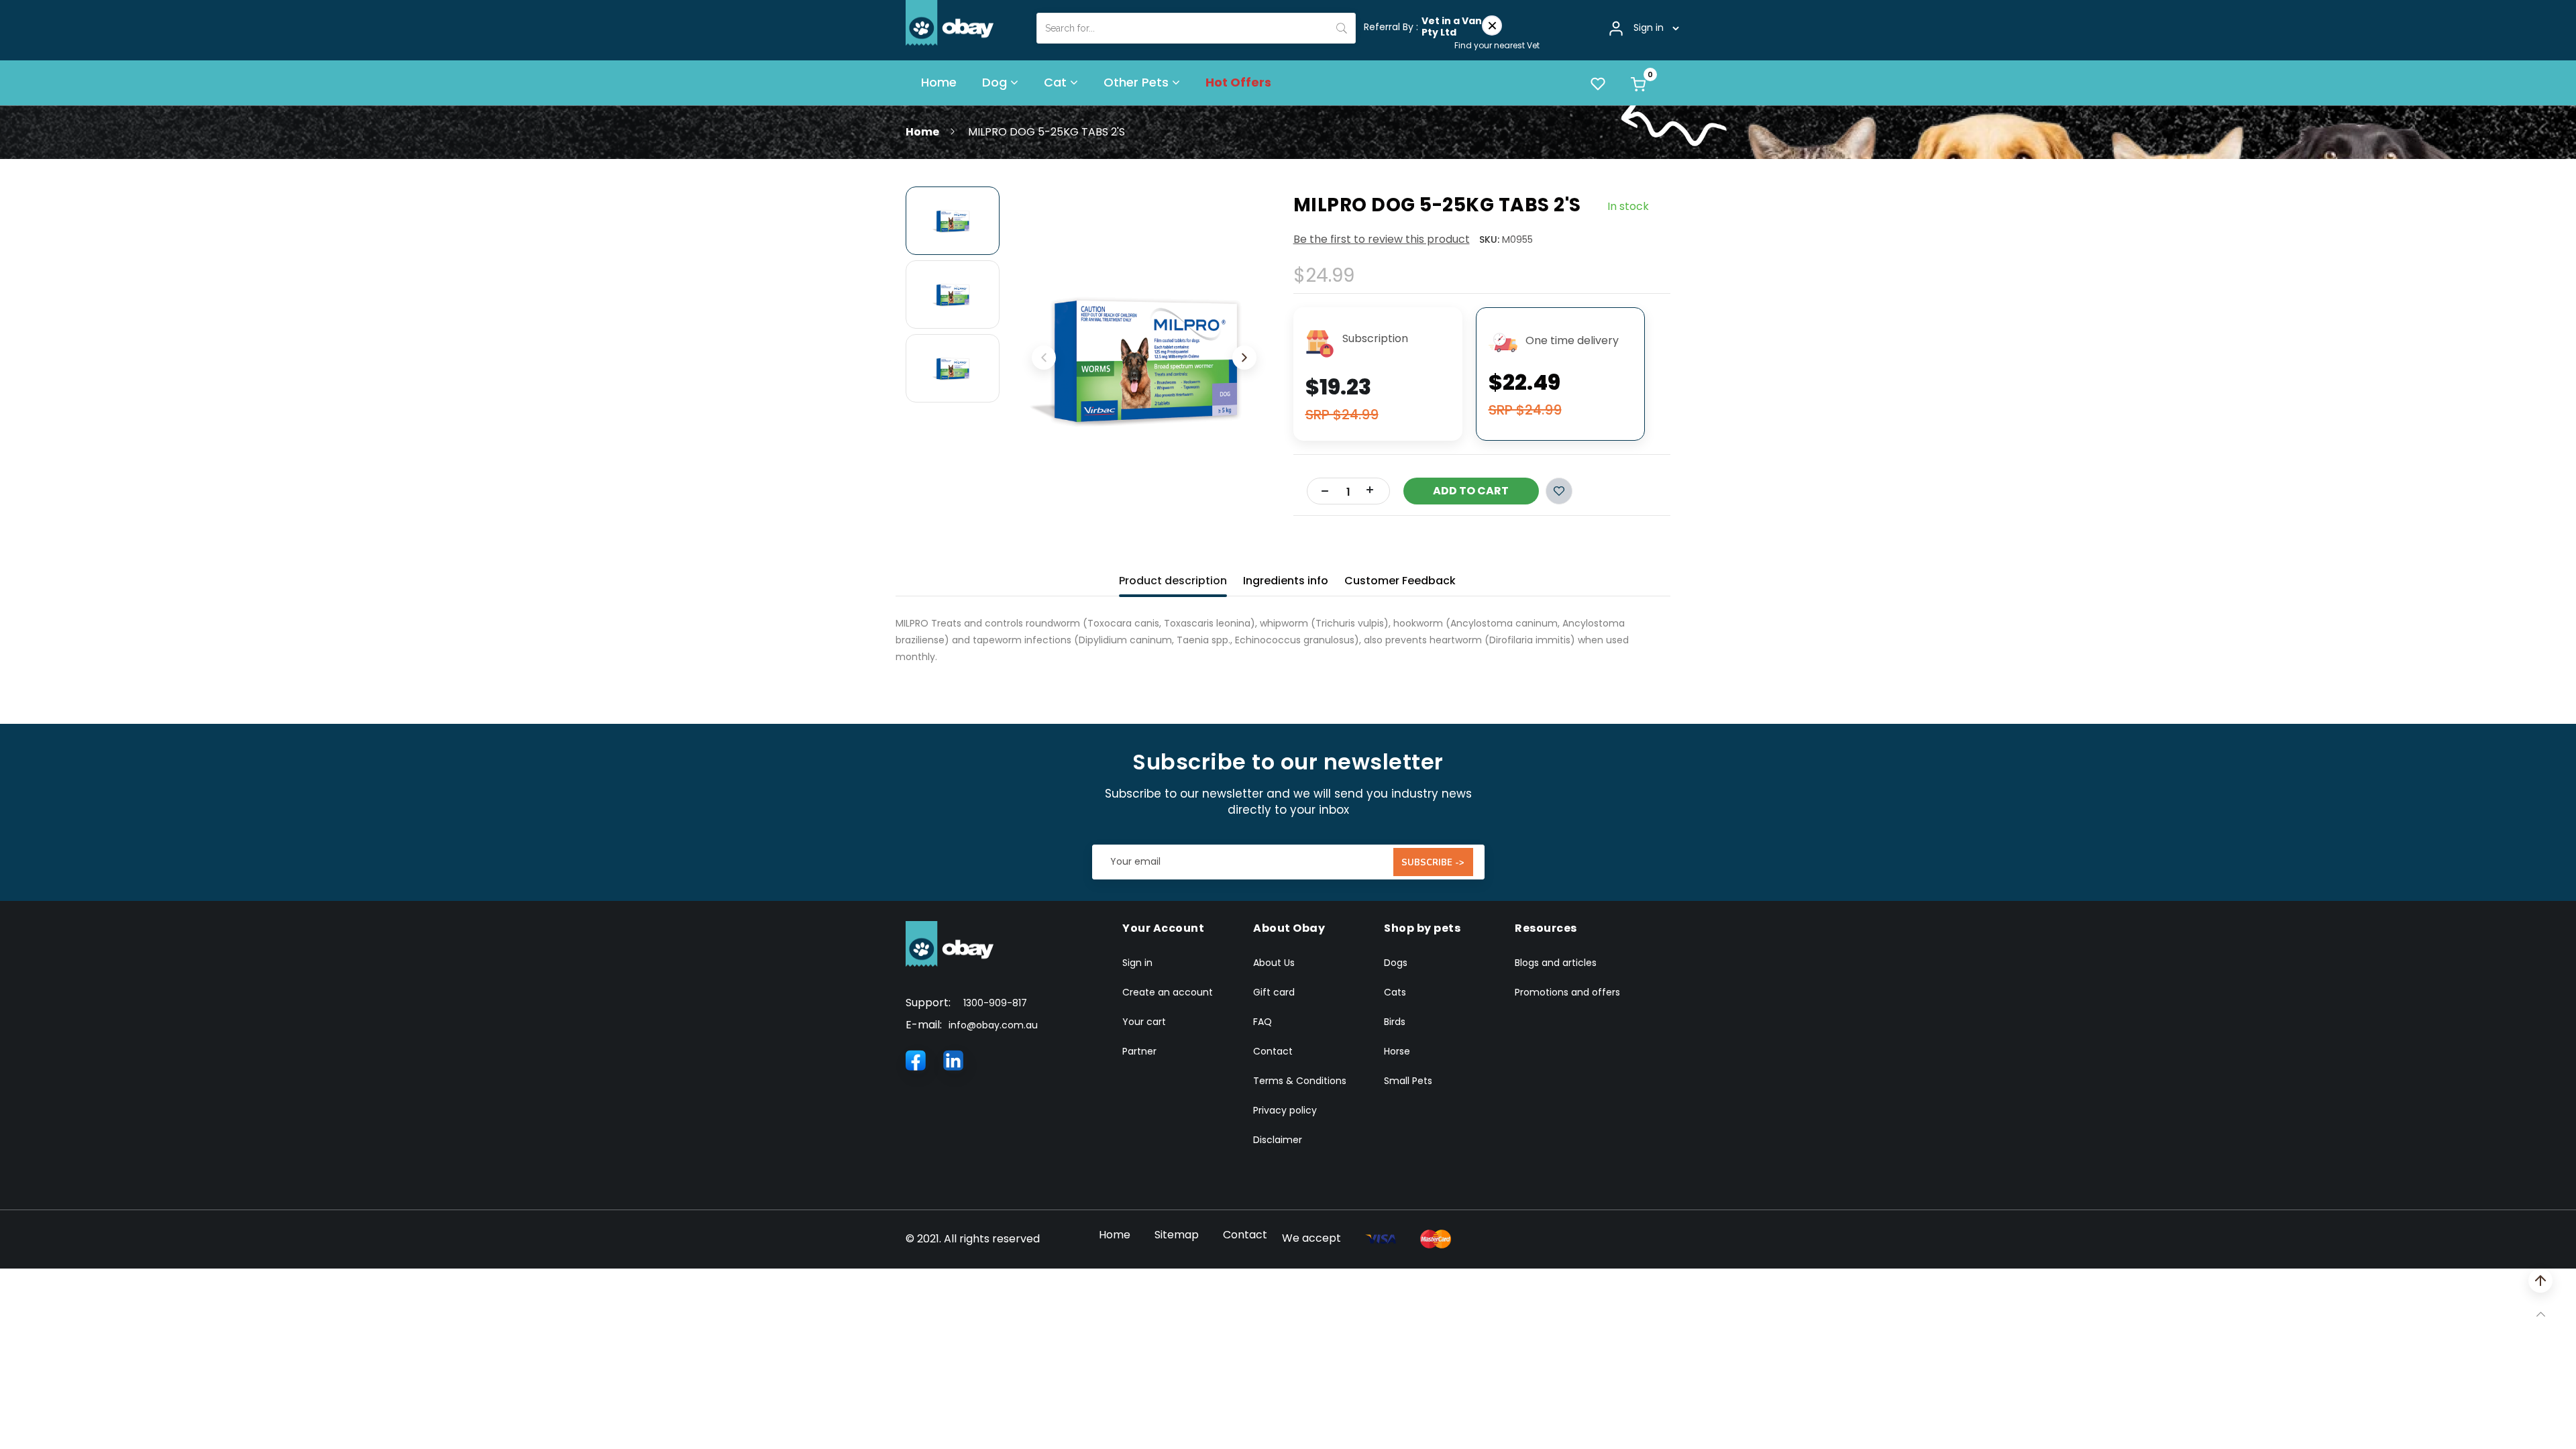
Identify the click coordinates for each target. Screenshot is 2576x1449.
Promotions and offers (1567, 992)
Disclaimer (1278, 1140)
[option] (953, 221)
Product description (1173, 581)
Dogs (1396, 963)
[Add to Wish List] (1559, 491)
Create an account (1168, 992)
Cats (1395, 992)
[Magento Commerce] (950, 22)
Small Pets (1408, 1081)
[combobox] (1196, 28)
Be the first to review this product (1382, 239)
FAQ (1263, 1022)
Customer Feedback (1400, 581)
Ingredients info (1286, 581)
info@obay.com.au (993, 1025)
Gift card (1274, 992)
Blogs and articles (1556, 963)
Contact (1273, 1051)
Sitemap (1177, 1235)
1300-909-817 (995, 1003)
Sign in (1137, 963)
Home (922, 132)
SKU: (1489, 239)
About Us (1274, 963)
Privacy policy (1285, 1110)
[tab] (1173, 578)
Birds (1395, 1022)
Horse (1397, 1051)
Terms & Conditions (1300, 1081)
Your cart (1144, 1022)
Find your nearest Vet (1497, 45)
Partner (1139, 1051)
